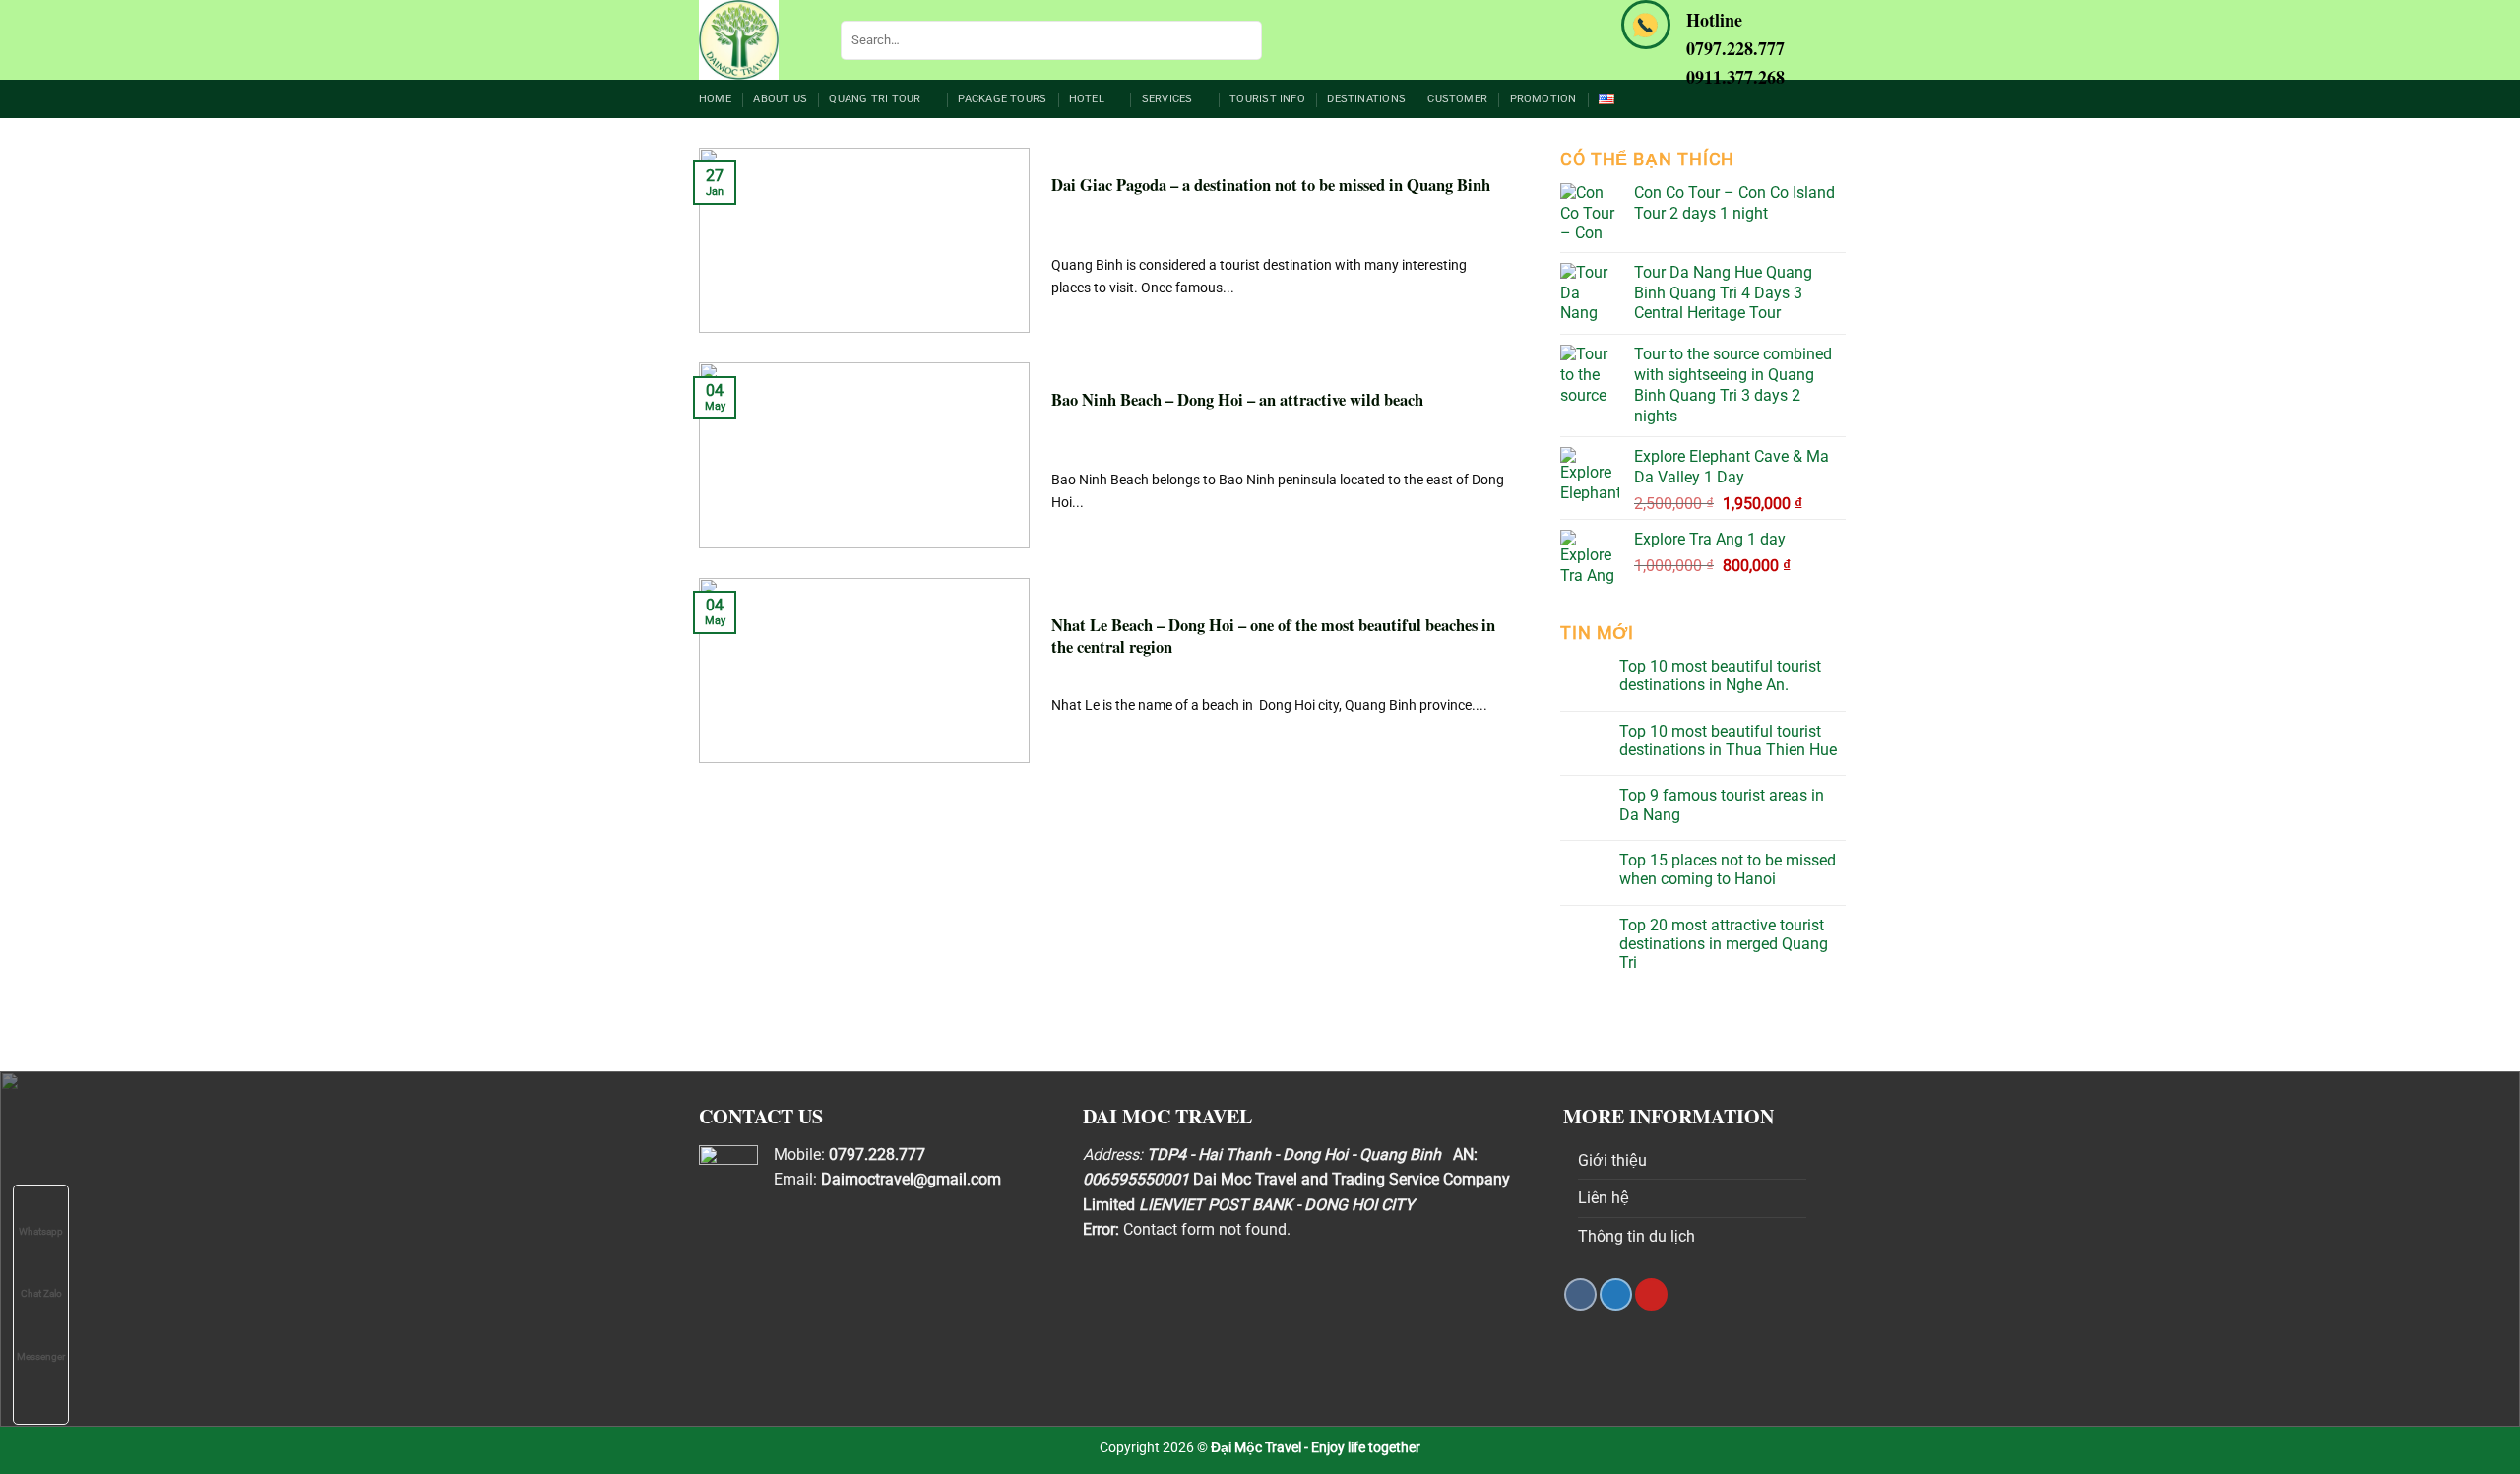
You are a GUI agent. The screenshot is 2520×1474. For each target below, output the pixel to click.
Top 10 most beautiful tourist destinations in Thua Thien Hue (1728, 740)
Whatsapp (41, 1231)
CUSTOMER (1457, 99)
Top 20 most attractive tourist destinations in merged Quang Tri (1724, 944)
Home (715, 99)
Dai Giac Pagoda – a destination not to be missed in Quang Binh (1271, 186)
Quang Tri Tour (875, 99)
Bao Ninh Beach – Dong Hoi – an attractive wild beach (1237, 400)
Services (1167, 99)
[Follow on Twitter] (1616, 1294)
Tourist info (1267, 99)
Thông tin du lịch (1637, 1236)
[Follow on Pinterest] (1651, 1294)
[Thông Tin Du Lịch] (755, 40)
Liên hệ (1604, 1198)
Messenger (41, 1356)
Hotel (1087, 99)
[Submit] (1244, 40)
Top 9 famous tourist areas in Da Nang (1722, 804)
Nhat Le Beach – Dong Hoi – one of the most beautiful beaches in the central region (1273, 637)
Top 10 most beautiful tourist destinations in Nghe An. (1720, 675)
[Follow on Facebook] (1580, 1294)
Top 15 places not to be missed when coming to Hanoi (1728, 869)
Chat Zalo (41, 1293)
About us (780, 99)
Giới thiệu (1612, 1160)
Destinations (1366, 99)
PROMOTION (1543, 99)
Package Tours (1002, 99)
